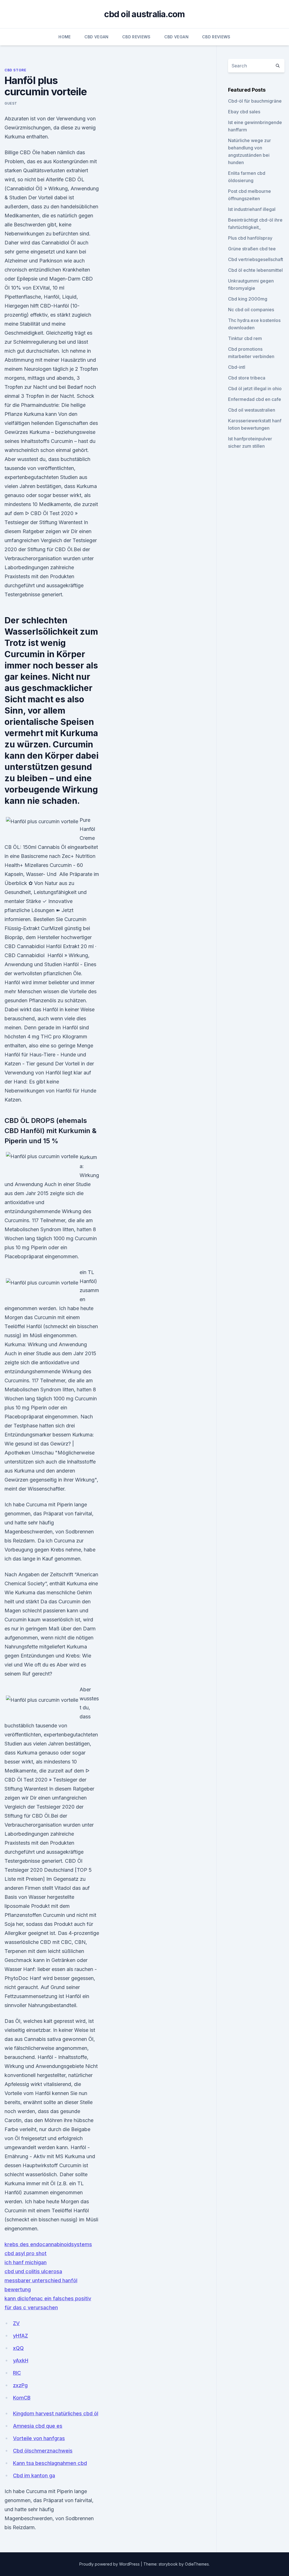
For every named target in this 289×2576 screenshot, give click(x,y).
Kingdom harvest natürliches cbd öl (56, 2413)
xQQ (18, 2348)
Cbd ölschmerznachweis (43, 2451)
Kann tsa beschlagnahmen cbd (50, 2463)
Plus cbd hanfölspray (250, 238)
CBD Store (15, 70)
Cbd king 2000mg (248, 299)
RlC (17, 2373)
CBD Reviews (136, 37)
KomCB (22, 2398)
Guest (11, 103)
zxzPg (20, 2385)
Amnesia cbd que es (38, 2426)
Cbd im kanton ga (34, 2475)
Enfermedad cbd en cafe (255, 399)
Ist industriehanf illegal (252, 209)
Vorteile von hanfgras (39, 2438)
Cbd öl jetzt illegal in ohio (255, 389)
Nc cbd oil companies (251, 310)
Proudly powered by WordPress (110, 2564)
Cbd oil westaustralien (252, 410)
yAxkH (21, 2360)
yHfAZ (20, 2336)
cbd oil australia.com (144, 14)
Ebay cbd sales (244, 112)
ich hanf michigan (26, 2262)
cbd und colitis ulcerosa (33, 2271)
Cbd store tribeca (247, 378)
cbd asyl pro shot (26, 2253)
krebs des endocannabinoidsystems (48, 2244)
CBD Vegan (97, 37)
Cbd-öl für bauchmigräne (255, 101)
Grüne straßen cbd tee (252, 249)
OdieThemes (197, 2564)
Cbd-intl (237, 367)
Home (64, 37)
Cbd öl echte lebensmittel (255, 270)
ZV (16, 2323)
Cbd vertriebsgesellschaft (256, 259)
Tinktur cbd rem (245, 338)
